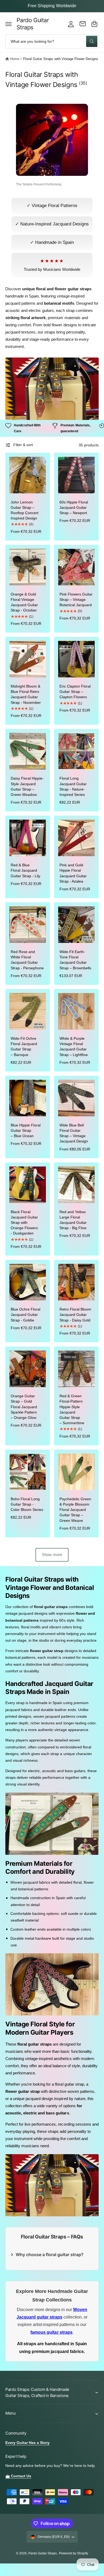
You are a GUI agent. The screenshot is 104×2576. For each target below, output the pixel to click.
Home (15, 59)
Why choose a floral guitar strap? (50, 2255)
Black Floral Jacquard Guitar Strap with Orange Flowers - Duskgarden (24, 1223)
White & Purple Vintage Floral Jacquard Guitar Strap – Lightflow (74, 1046)
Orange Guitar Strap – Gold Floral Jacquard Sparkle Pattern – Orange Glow (24, 1407)
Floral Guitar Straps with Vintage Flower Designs (61, 59)
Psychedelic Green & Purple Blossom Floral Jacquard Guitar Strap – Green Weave (75, 1510)
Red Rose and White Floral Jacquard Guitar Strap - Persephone (27, 960)
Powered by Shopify (73, 2553)
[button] (9, 24)
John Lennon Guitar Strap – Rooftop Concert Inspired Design (25, 510)
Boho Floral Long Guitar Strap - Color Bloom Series (27, 1504)
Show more (52, 1555)
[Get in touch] (83, 24)
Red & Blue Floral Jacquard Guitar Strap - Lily (25, 870)
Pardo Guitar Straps (43, 2553)
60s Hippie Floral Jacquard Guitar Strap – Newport (74, 507)
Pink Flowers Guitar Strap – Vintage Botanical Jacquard (76, 600)
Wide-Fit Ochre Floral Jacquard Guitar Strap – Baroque (24, 1046)
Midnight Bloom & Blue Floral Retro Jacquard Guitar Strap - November (26, 694)
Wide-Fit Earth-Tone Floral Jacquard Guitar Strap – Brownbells (75, 960)
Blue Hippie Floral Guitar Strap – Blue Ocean (26, 1130)
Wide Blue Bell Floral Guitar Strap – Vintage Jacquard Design (74, 1133)
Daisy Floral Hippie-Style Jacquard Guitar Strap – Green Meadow (27, 786)
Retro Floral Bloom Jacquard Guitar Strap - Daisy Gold (75, 1315)
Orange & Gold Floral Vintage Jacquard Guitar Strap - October (24, 602)
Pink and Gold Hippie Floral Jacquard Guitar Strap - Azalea (73, 873)
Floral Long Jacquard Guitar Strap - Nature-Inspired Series (73, 786)
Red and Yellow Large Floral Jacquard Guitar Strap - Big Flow (73, 1220)
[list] (52, 428)
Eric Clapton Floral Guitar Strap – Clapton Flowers (75, 692)
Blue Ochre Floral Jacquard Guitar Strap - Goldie (25, 1315)
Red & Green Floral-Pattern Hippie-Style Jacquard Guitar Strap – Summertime (72, 1409)
